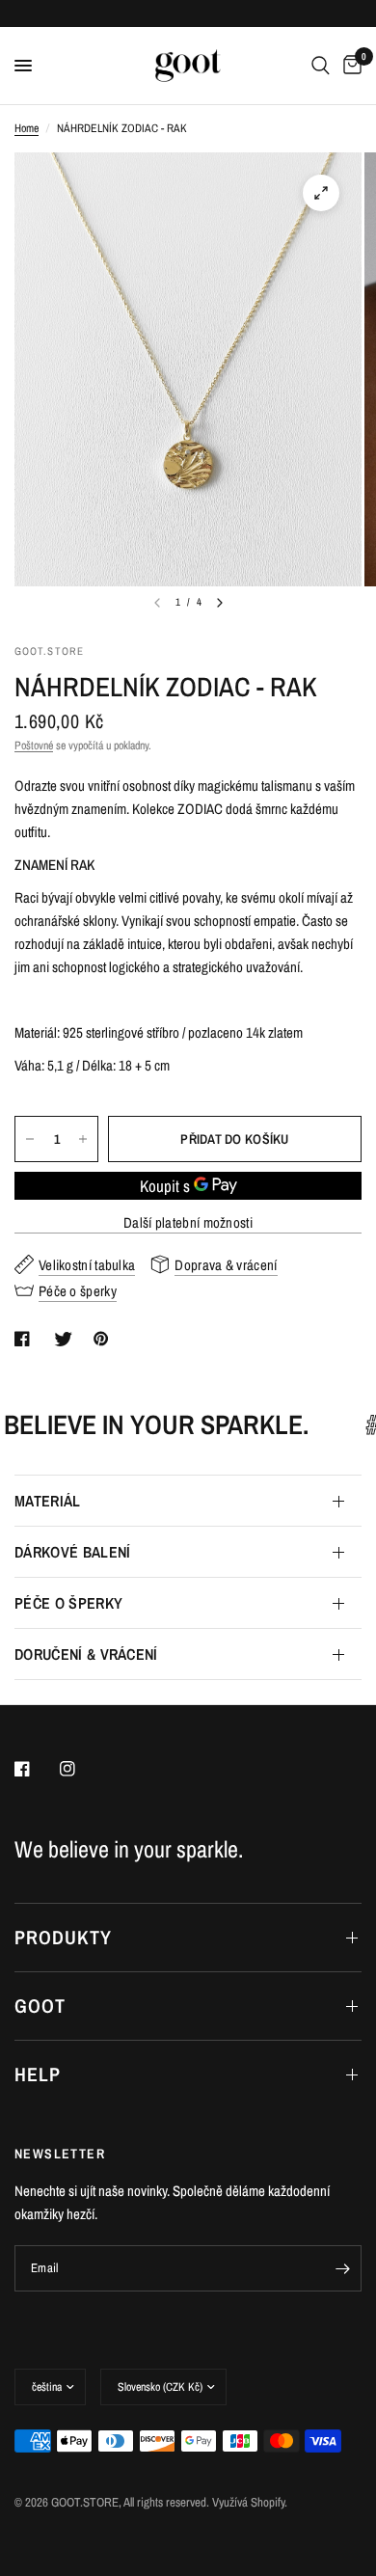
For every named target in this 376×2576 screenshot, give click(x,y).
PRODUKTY (63, 1937)
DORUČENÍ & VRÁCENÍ (86, 1654)
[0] (349, 66)
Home (27, 128)
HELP (38, 2074)
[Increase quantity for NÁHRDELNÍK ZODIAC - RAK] (83, 1139)
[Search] (321, 66)
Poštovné (34, 746)
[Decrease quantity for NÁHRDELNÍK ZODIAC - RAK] (30, 1139)
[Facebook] (36, 1769)
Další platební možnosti (188, 1222)
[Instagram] (81, 1769)
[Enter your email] (342, 2268)
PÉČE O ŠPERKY (68, 1603)
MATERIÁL (48, 1501)
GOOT (40, 2006)
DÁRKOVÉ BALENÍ (72, 1552)
